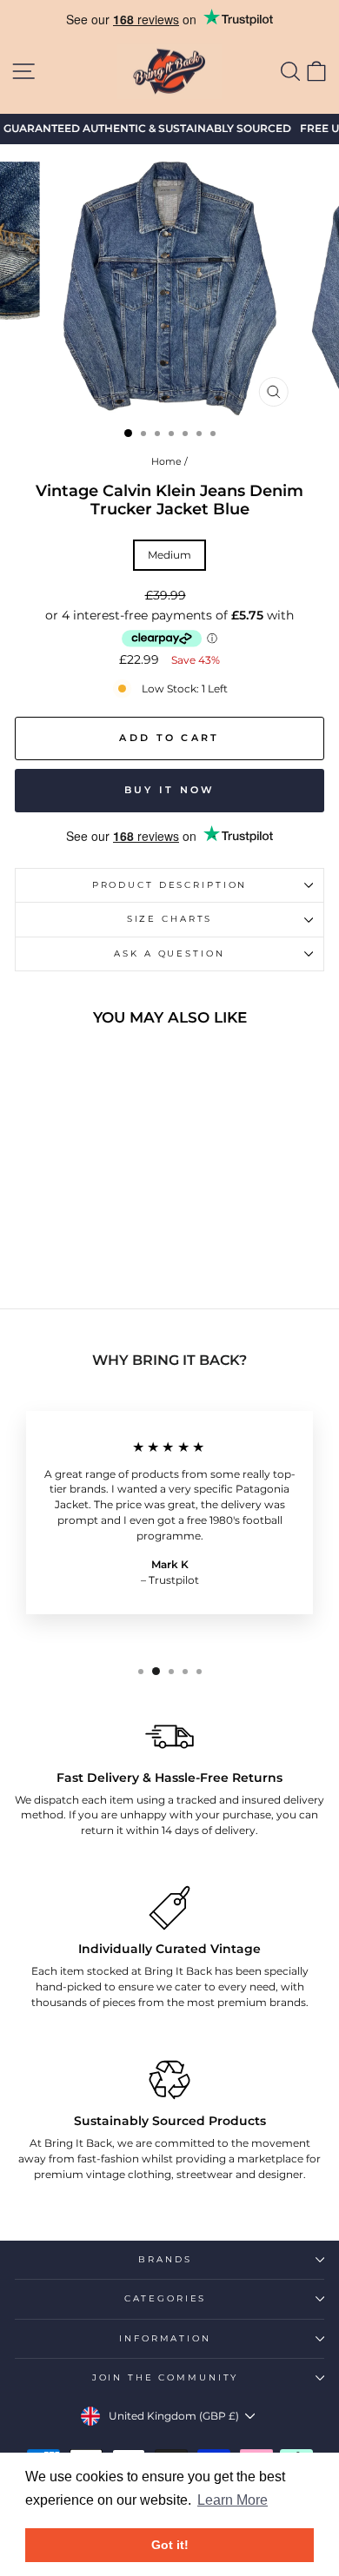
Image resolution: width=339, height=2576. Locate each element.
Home (166, 461)
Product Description (170, 885)
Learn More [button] (233, 2500)
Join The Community (166, 2377)
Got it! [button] (170, 2545)
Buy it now (170, 790)
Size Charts (170, 919)
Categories (166, 2298)
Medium (169, 555)
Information (165, 2338)
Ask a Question (169, 954)
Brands (165, 2259)
